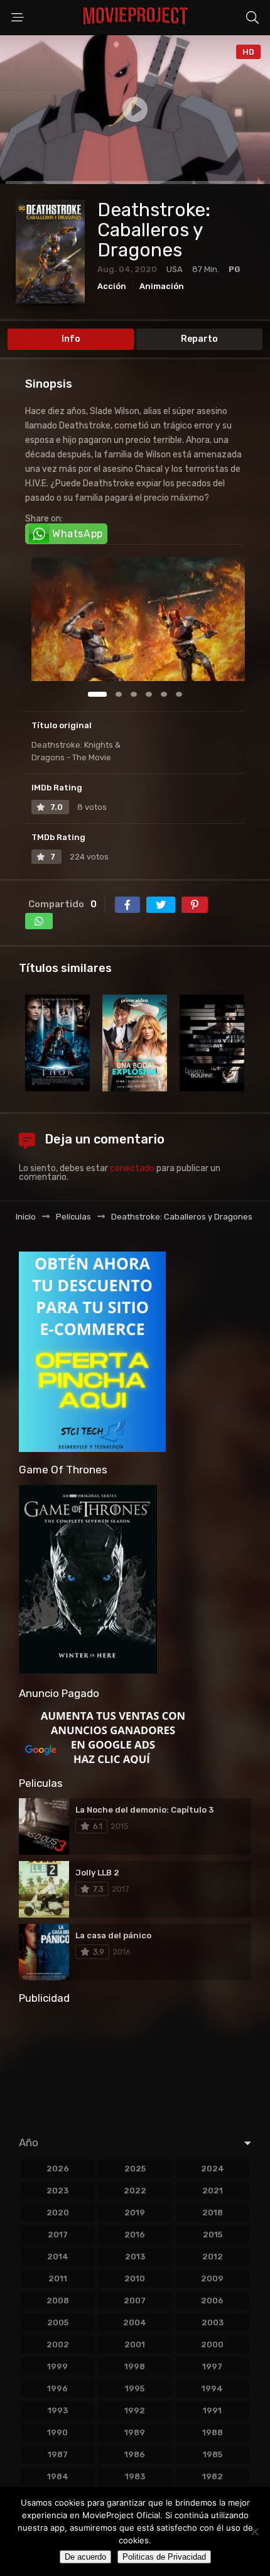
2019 (135, 2213)
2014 (58, 2257)
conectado (132, 1168)
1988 (213, 2432)
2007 (135, 2300)
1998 (135, 2366)
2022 (135, 2191)
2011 (58, 2279)
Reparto (199, 339)
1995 (135, 2388)
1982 (213, 2476)
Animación (162, 286)
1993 (58, 2410)
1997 (212, 2366)
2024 (213, 2169)
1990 (57, 2432)
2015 (213, 2235)
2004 (135, 2322)
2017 (58, 2235)
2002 (58, 2344)
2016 (135, 2235)
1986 (135, 2454)
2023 (57, 2191)
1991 (212, 2410)
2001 (135, 2344)
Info (71, 339)
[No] (254, 2531)
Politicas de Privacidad (164, 2557)
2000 (212, 2344)
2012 (213, 2257)
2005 (58, 2322)
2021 (213, 2191)
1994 (212, 2388)
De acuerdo (85, 2557)
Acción (112, 286)
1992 (135, 2410)
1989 (135, 2432)
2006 (212, 2300)
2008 (58, 2300)
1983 (135, 2476)
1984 (58, 2476)
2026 (58, 2169)
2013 (135, 2257)
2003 (213, 2322)
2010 (135, 2279)
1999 (57, 2366)
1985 (213, 2454)
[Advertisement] (135, 2066)
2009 (212, 2279)
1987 (58, 2454)
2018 (213, 2213)
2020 (58, 2213)
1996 (57, 2388)
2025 (135, 2169)
